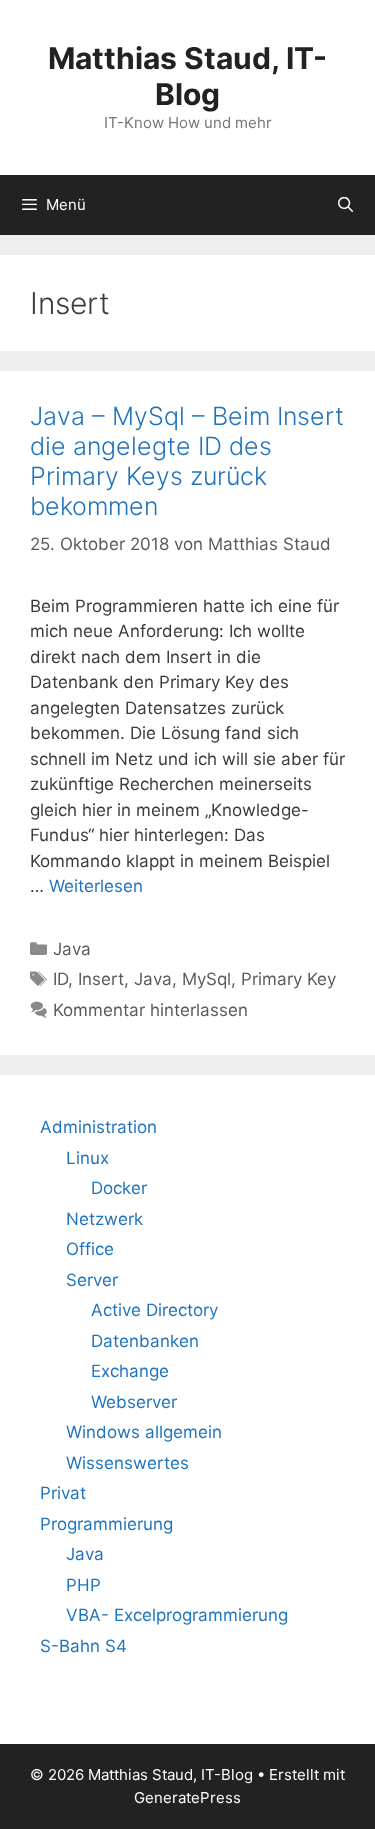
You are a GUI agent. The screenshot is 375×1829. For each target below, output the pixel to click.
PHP (83, 1585)
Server (92, 1280)
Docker (119, 1188)
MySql (206, 979)
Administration (98, 1127)
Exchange (130, 1371)
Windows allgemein (144, 1432)
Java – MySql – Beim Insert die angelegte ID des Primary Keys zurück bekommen (187, 461)
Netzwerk (104, 1219)
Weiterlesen (96, 886)
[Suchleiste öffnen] (345, 205)
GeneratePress (187, 1797)
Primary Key (288, 979)
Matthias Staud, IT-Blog (187, 76)
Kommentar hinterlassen (150, 1010)
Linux (87, 1158)
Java (72, 949)
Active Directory (154, 1310)
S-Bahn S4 (83, 1646)
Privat (63, 1493)
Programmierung (106, 1524)
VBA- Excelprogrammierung (177, 1615)
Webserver (134, 1402)
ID (60, 979)
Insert (101, 979)
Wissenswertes (127, 1463)
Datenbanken (145, 1341)
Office (90, 1249)
